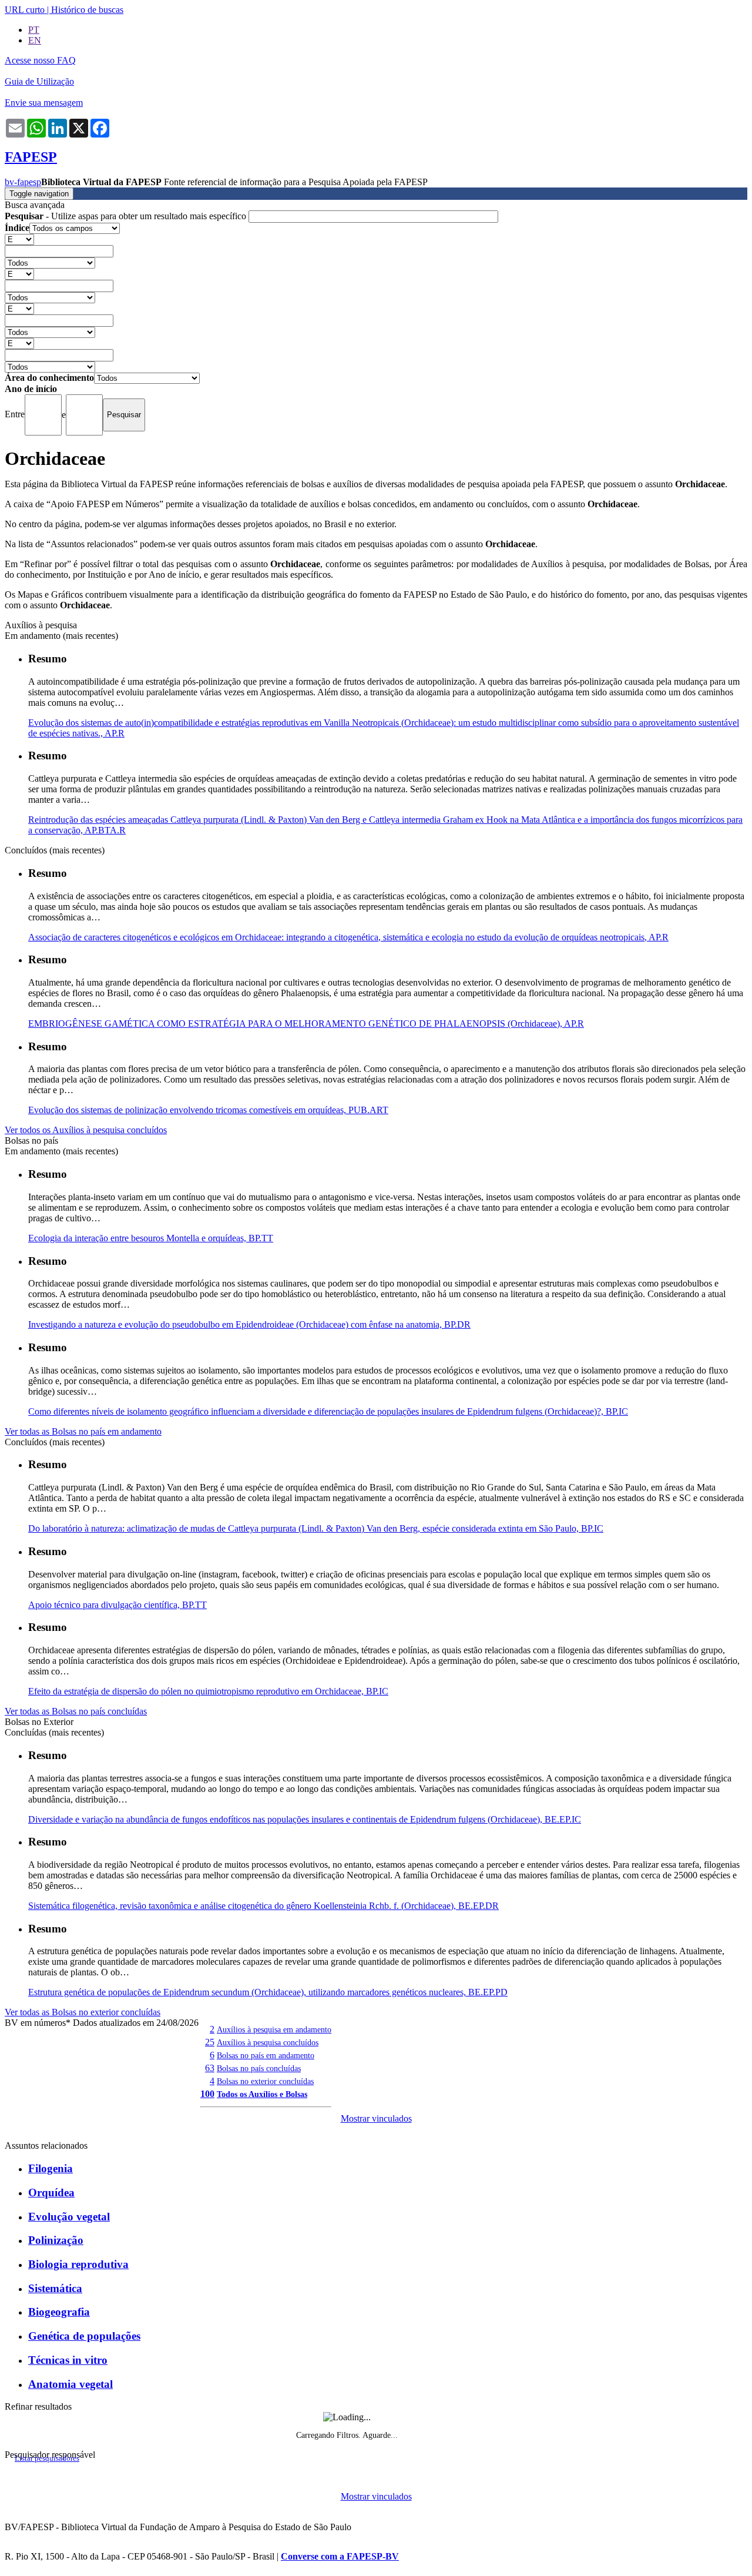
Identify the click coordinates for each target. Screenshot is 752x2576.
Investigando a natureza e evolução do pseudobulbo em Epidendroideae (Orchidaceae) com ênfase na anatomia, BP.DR (249, 1324)
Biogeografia (59, 2312)
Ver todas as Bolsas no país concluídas (76, 1711)
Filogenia (51, 2168)
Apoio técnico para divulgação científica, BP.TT (117, 1605)
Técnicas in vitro (68, 2360)
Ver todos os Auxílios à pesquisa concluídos (86, 1130)
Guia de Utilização (39, 81)
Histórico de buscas (87, 10)
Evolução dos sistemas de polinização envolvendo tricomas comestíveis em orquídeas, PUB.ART (208, 1110)
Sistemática (55, 2288)
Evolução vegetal (69, 2217)
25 (210, 2042)
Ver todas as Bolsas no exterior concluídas (83, 2012)
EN (35, 40)
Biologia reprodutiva (78, 2264)
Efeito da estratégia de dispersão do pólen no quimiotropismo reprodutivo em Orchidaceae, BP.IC (208, 1691)
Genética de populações (84, 2336)
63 (210, 2068)
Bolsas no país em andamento (266, 2055)
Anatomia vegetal (70, 2384)
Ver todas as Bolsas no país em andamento (83, 1431)
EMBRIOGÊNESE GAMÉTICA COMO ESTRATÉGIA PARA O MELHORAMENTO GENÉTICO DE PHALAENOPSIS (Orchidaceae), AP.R (306, 1024)
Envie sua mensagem (44, 103)
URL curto (25, 10)
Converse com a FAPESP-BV (340, 2556)
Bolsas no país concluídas (259, 2068)
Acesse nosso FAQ (40, 60)
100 (207, 2094)
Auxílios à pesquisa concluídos (268, 2042)
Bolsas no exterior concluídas (265, 2081)
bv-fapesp (23, 182)
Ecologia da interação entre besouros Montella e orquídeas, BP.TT (151, 1238)
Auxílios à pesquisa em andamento (274, 2029)
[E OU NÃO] (19, 239)
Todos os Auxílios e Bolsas (262, 2094)
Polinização (56, 2240)
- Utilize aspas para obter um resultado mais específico (127, 216)
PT (34, 30)
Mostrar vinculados (376, 2118)
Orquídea (51, 2193)
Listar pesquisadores (47, 2458)
